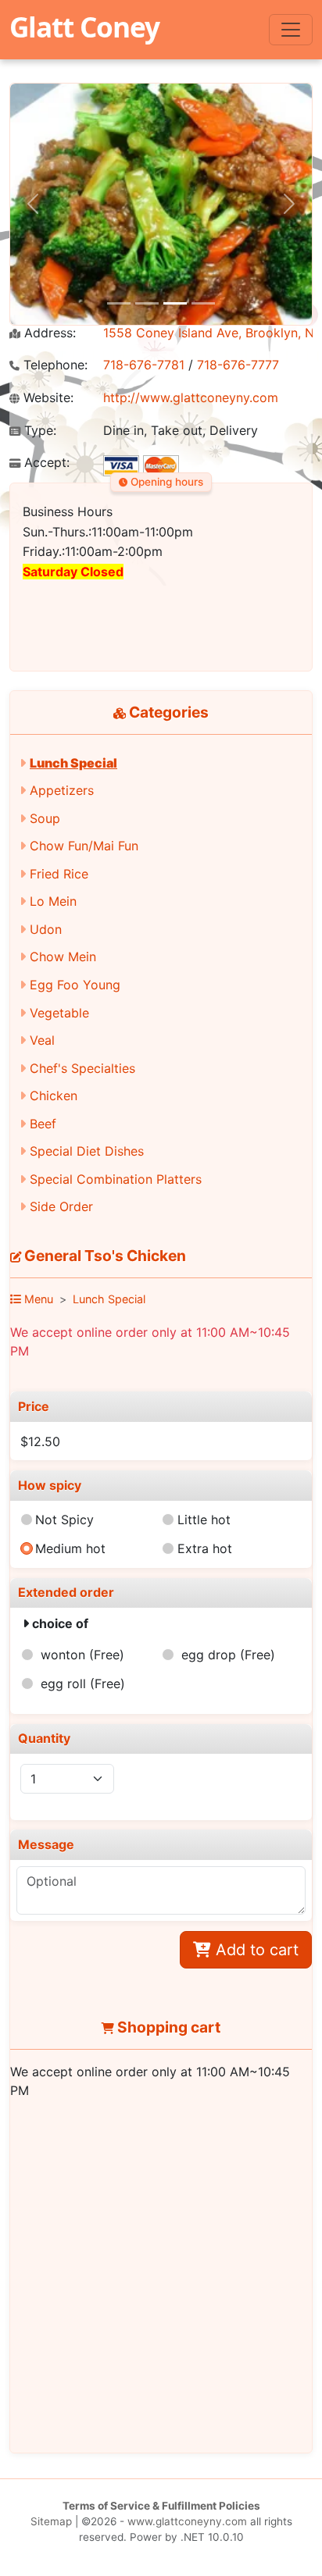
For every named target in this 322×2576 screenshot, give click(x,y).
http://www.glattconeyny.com (191, 397)
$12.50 (40, 1441)
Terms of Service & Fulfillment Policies (161, 2506)
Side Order (61, 1206)
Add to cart (255, 1950)
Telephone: (54, 365)
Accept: (45, 463)
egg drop (228, 1655)
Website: (47, 398)
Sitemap (51, 2521)
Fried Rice (59, 874)
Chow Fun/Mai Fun (84, 846)
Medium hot (70, 1548)
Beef (43, 1124)
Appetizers (62, 790)
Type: (38, 431)
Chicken (54, 1096)
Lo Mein (53, 901)
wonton (82, 1655)
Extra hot (205, 1548)
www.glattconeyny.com (187, 2521)
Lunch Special (73, 763)
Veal (42, 1040)
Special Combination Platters (116, 1179)
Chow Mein (63, 957)
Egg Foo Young (75, 985)
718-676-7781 (144, 365)
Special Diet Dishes (87, 1151)
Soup (45, 818)
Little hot (204, 1520)
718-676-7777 (238, 365)
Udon (46, 929)
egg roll (83, 1683)
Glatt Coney (84, 27)
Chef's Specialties (82, 1068)
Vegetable (59, 1013)
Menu (37, 1299)
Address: (48, 333)
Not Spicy (64, 1520)
